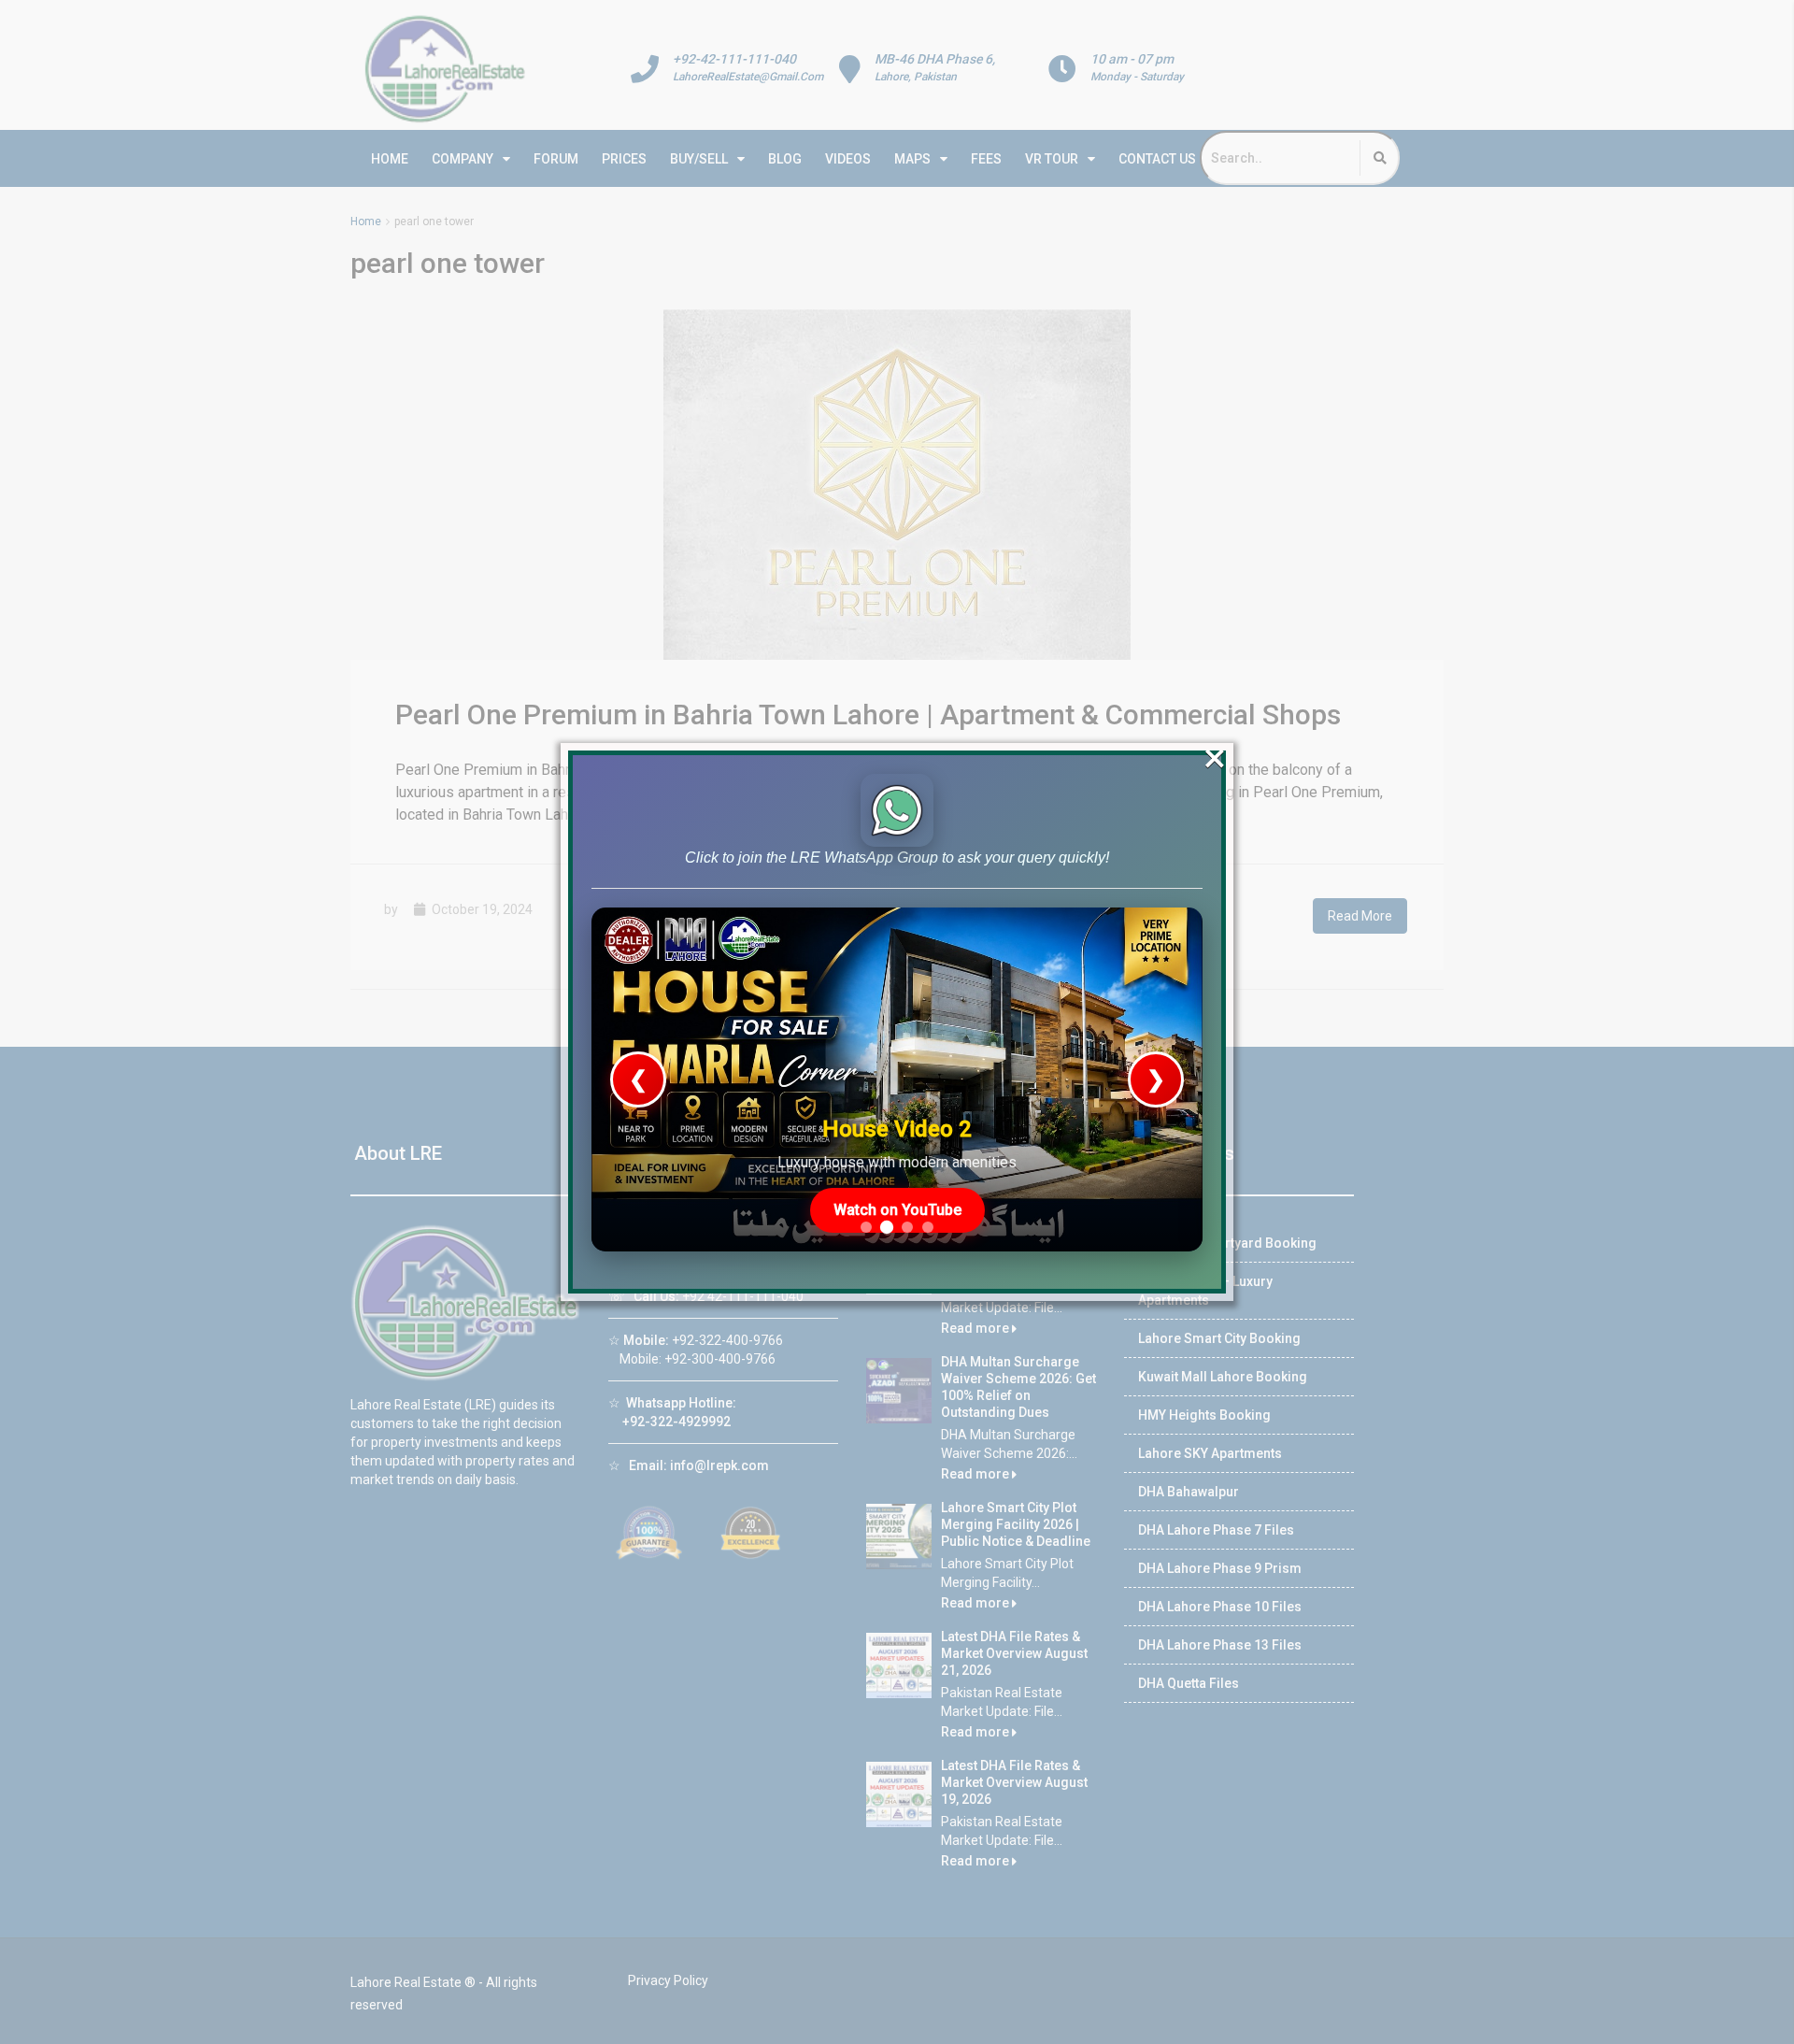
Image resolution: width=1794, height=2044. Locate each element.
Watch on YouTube (897, 1210)
